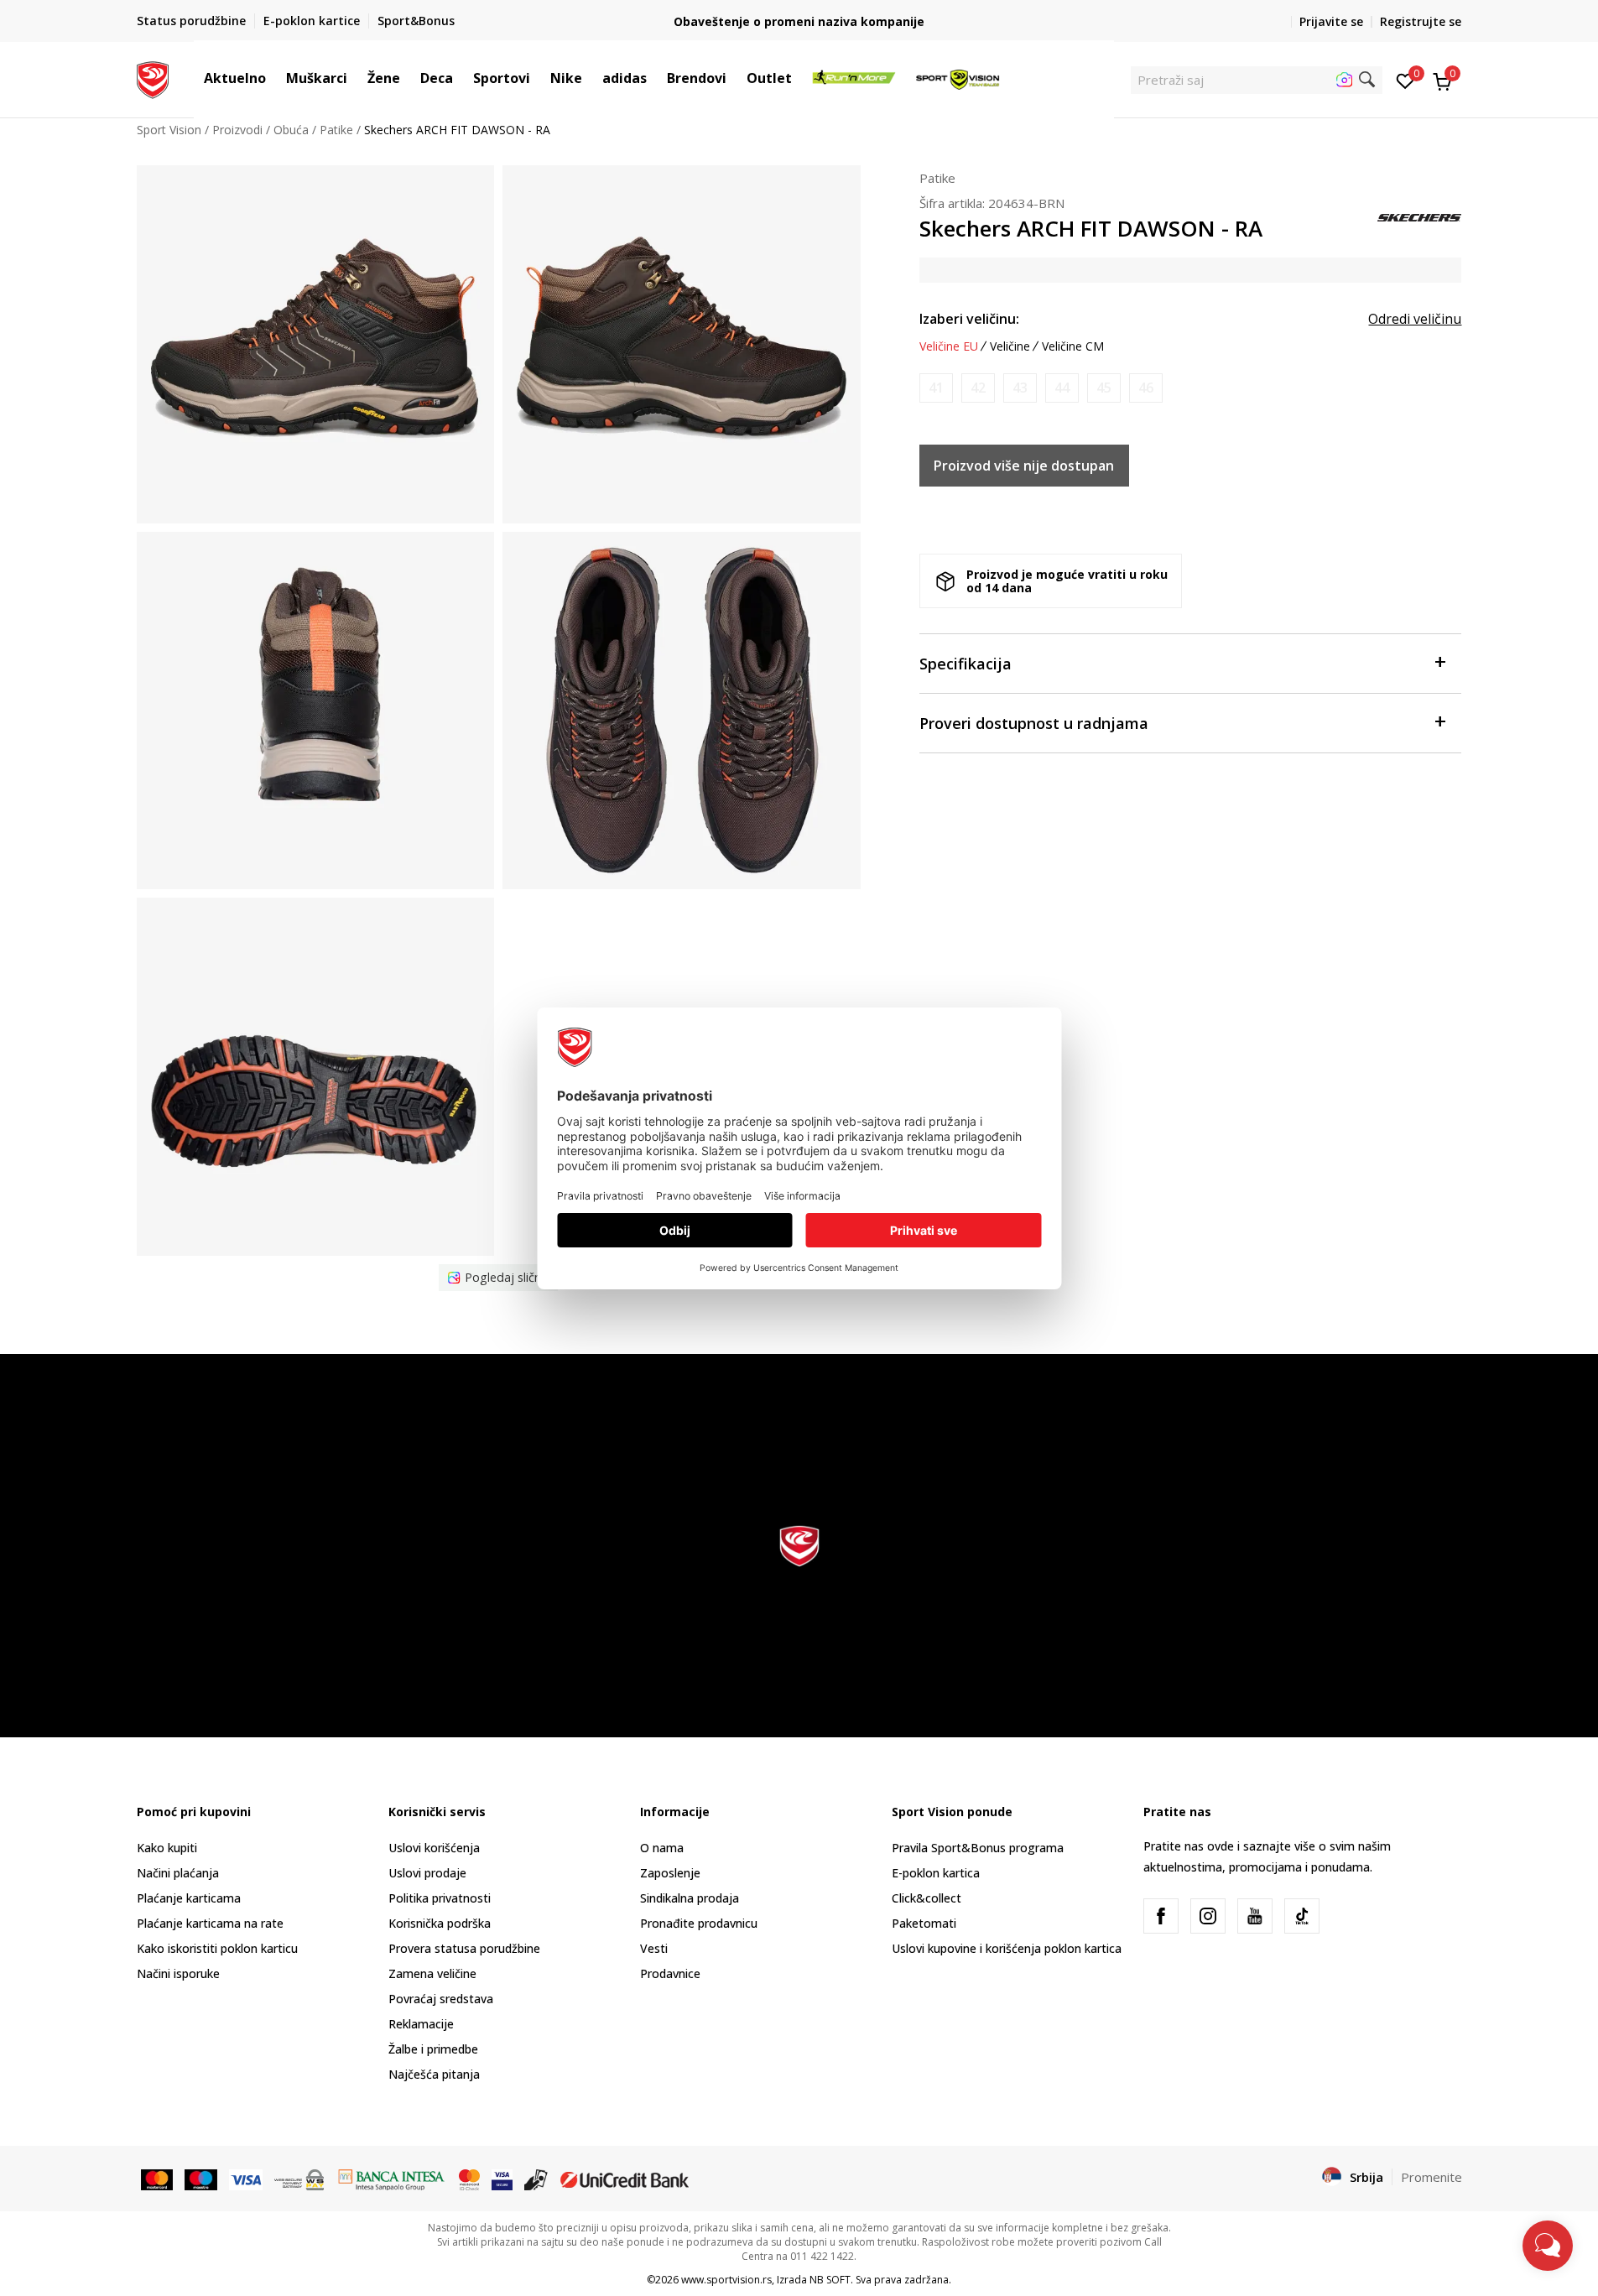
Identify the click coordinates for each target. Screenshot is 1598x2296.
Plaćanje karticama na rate (210, 1923)
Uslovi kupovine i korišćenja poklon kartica (1007, 1948)
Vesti (654, 1948)
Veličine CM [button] (1073, 346)
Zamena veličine (432, 1973)
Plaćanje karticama (189, 1898)
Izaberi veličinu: (969, 319)
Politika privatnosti (440, 1898)
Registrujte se (1421, 21)
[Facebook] (1161, 1916)
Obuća (291, 130)
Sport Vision (169, 130)
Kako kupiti (167, 1848)
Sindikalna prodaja (690, 1898)
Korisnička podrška (440, 1923)
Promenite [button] (1431, 2177)
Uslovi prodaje (427, 1873)
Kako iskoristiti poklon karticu (217, 1948)
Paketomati (924, 1923)
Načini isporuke (178, 1973)
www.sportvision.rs (726, 2280)
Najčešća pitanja (434, 2074)
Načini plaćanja (178, 1873)
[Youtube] (1255, 1916)
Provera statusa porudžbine (464, 1948)
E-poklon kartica (936, 1873)
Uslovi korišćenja (434, 1848)
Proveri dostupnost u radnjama (1034, 723)
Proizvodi (237, 130)
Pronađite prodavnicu (699, 1923)
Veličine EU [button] (949, 346)
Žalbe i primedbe (433, 2049)
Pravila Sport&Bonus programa (978, 1848)
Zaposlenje (670, 1873)
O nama (662, 1848)
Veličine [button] (1010, 346)
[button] (274, 78)
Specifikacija (966, 664)
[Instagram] (1208, 1916)
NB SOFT (830, 2280)
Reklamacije (421, 2024)
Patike (336, 130)
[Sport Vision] (153, 78)
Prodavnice (670, 1973)
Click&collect (927, 1898)
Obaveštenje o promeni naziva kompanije (799, 21)
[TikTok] (1302, 1916)
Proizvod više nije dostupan (1024, 466)
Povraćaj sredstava (441, 1999)
